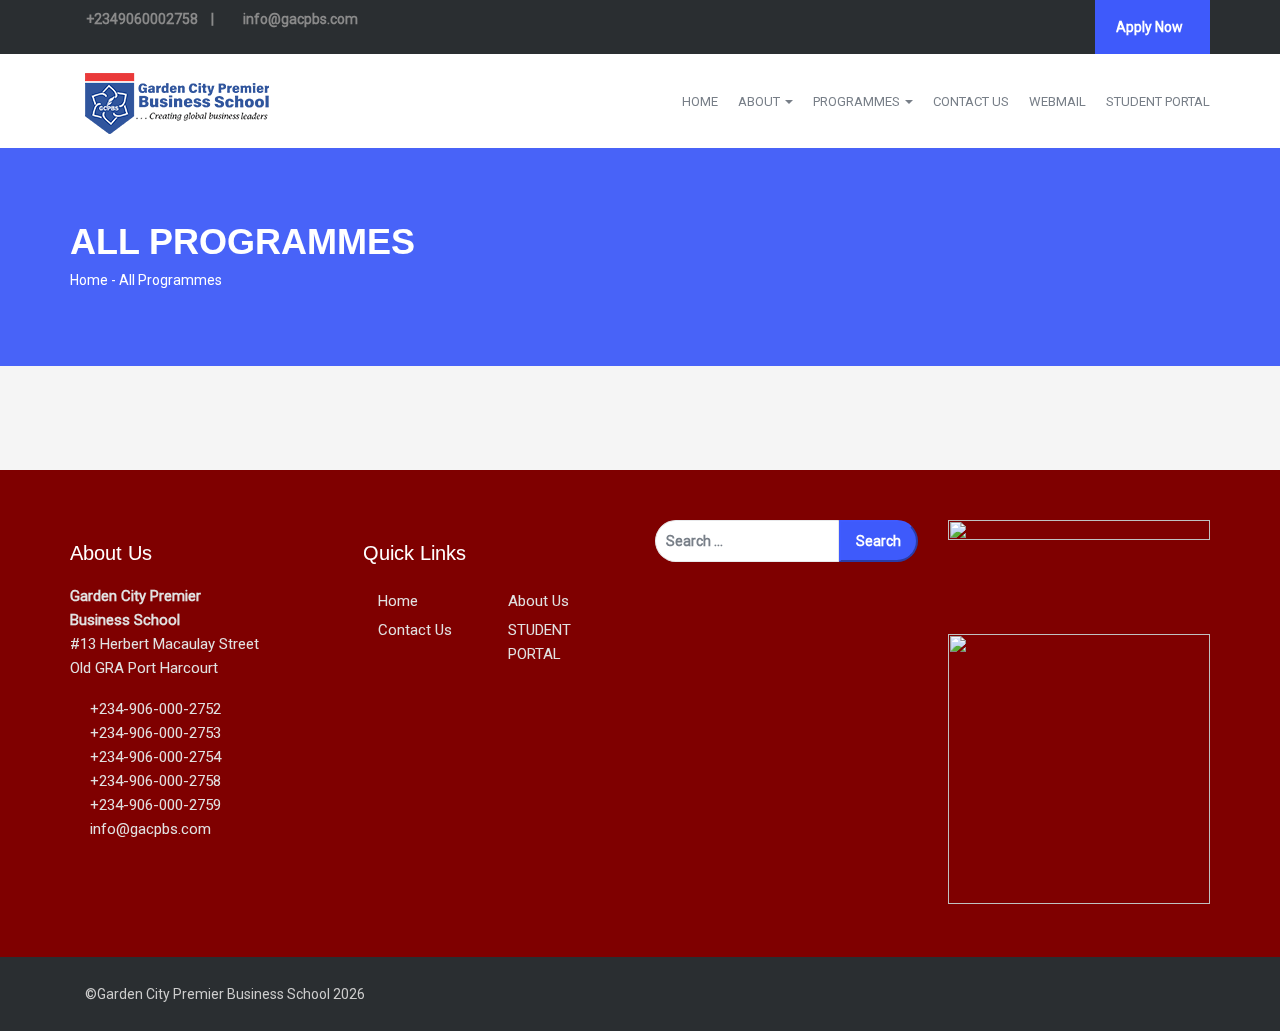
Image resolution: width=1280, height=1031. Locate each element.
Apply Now (1149, 27)
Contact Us (415, 630)
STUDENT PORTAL (1158, 101)
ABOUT (760, 101)
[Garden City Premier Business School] (177, 99)
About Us (538, 601)
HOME (700, 101)
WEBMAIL (1057, 101)
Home (89, 280)
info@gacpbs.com (299, 19)
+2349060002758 (142, 19)
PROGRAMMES (858, 101)
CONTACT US (971, 101)
